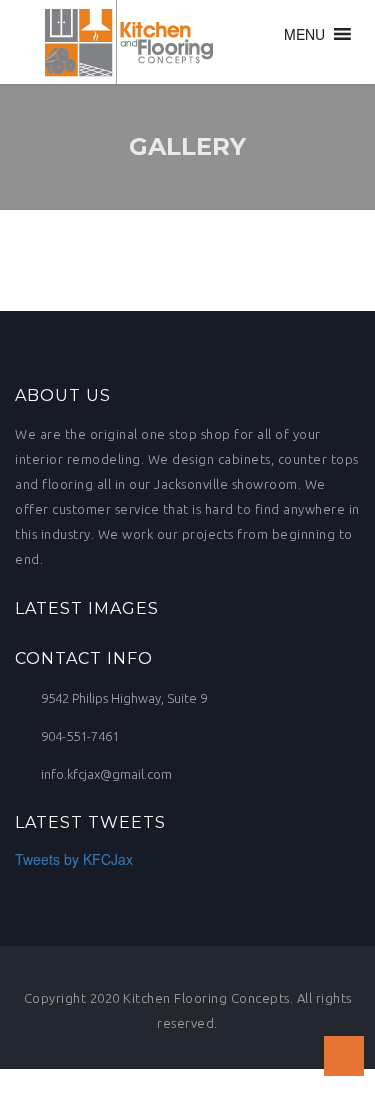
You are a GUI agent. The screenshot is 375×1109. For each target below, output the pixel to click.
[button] (304, 34)
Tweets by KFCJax (74, 859)
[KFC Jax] (122, 42)
